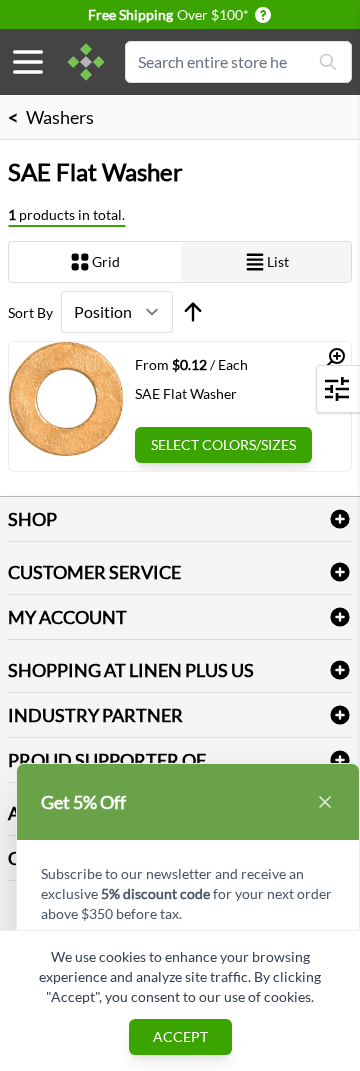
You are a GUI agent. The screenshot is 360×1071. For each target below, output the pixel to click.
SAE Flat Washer (186, 393)
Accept (180, 1036)
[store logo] (86, 62)
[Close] (325, 802)
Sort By (30, 312)
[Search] (328, 62)
